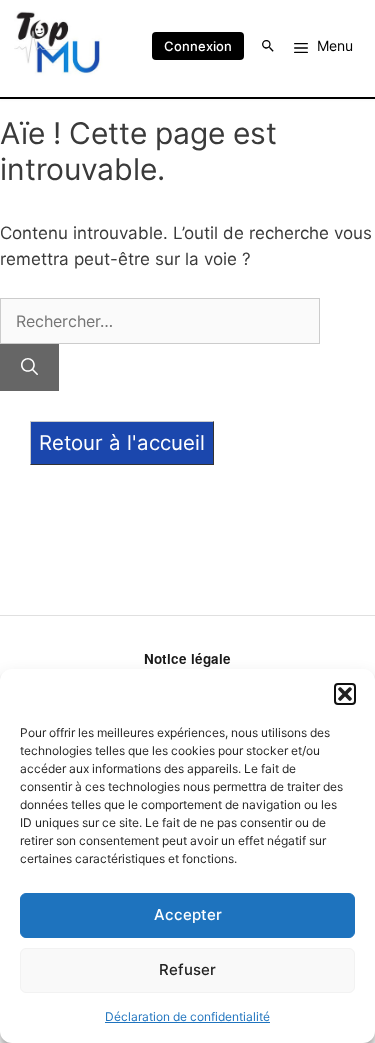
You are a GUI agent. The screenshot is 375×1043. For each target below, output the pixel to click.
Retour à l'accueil (122, 442)
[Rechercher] (29, 368)
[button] (345, 694)
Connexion (198, 46)
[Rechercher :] (160, 321)
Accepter (188, 914)
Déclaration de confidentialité (187, 1016)
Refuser (187, 969)
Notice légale (187, 658)
